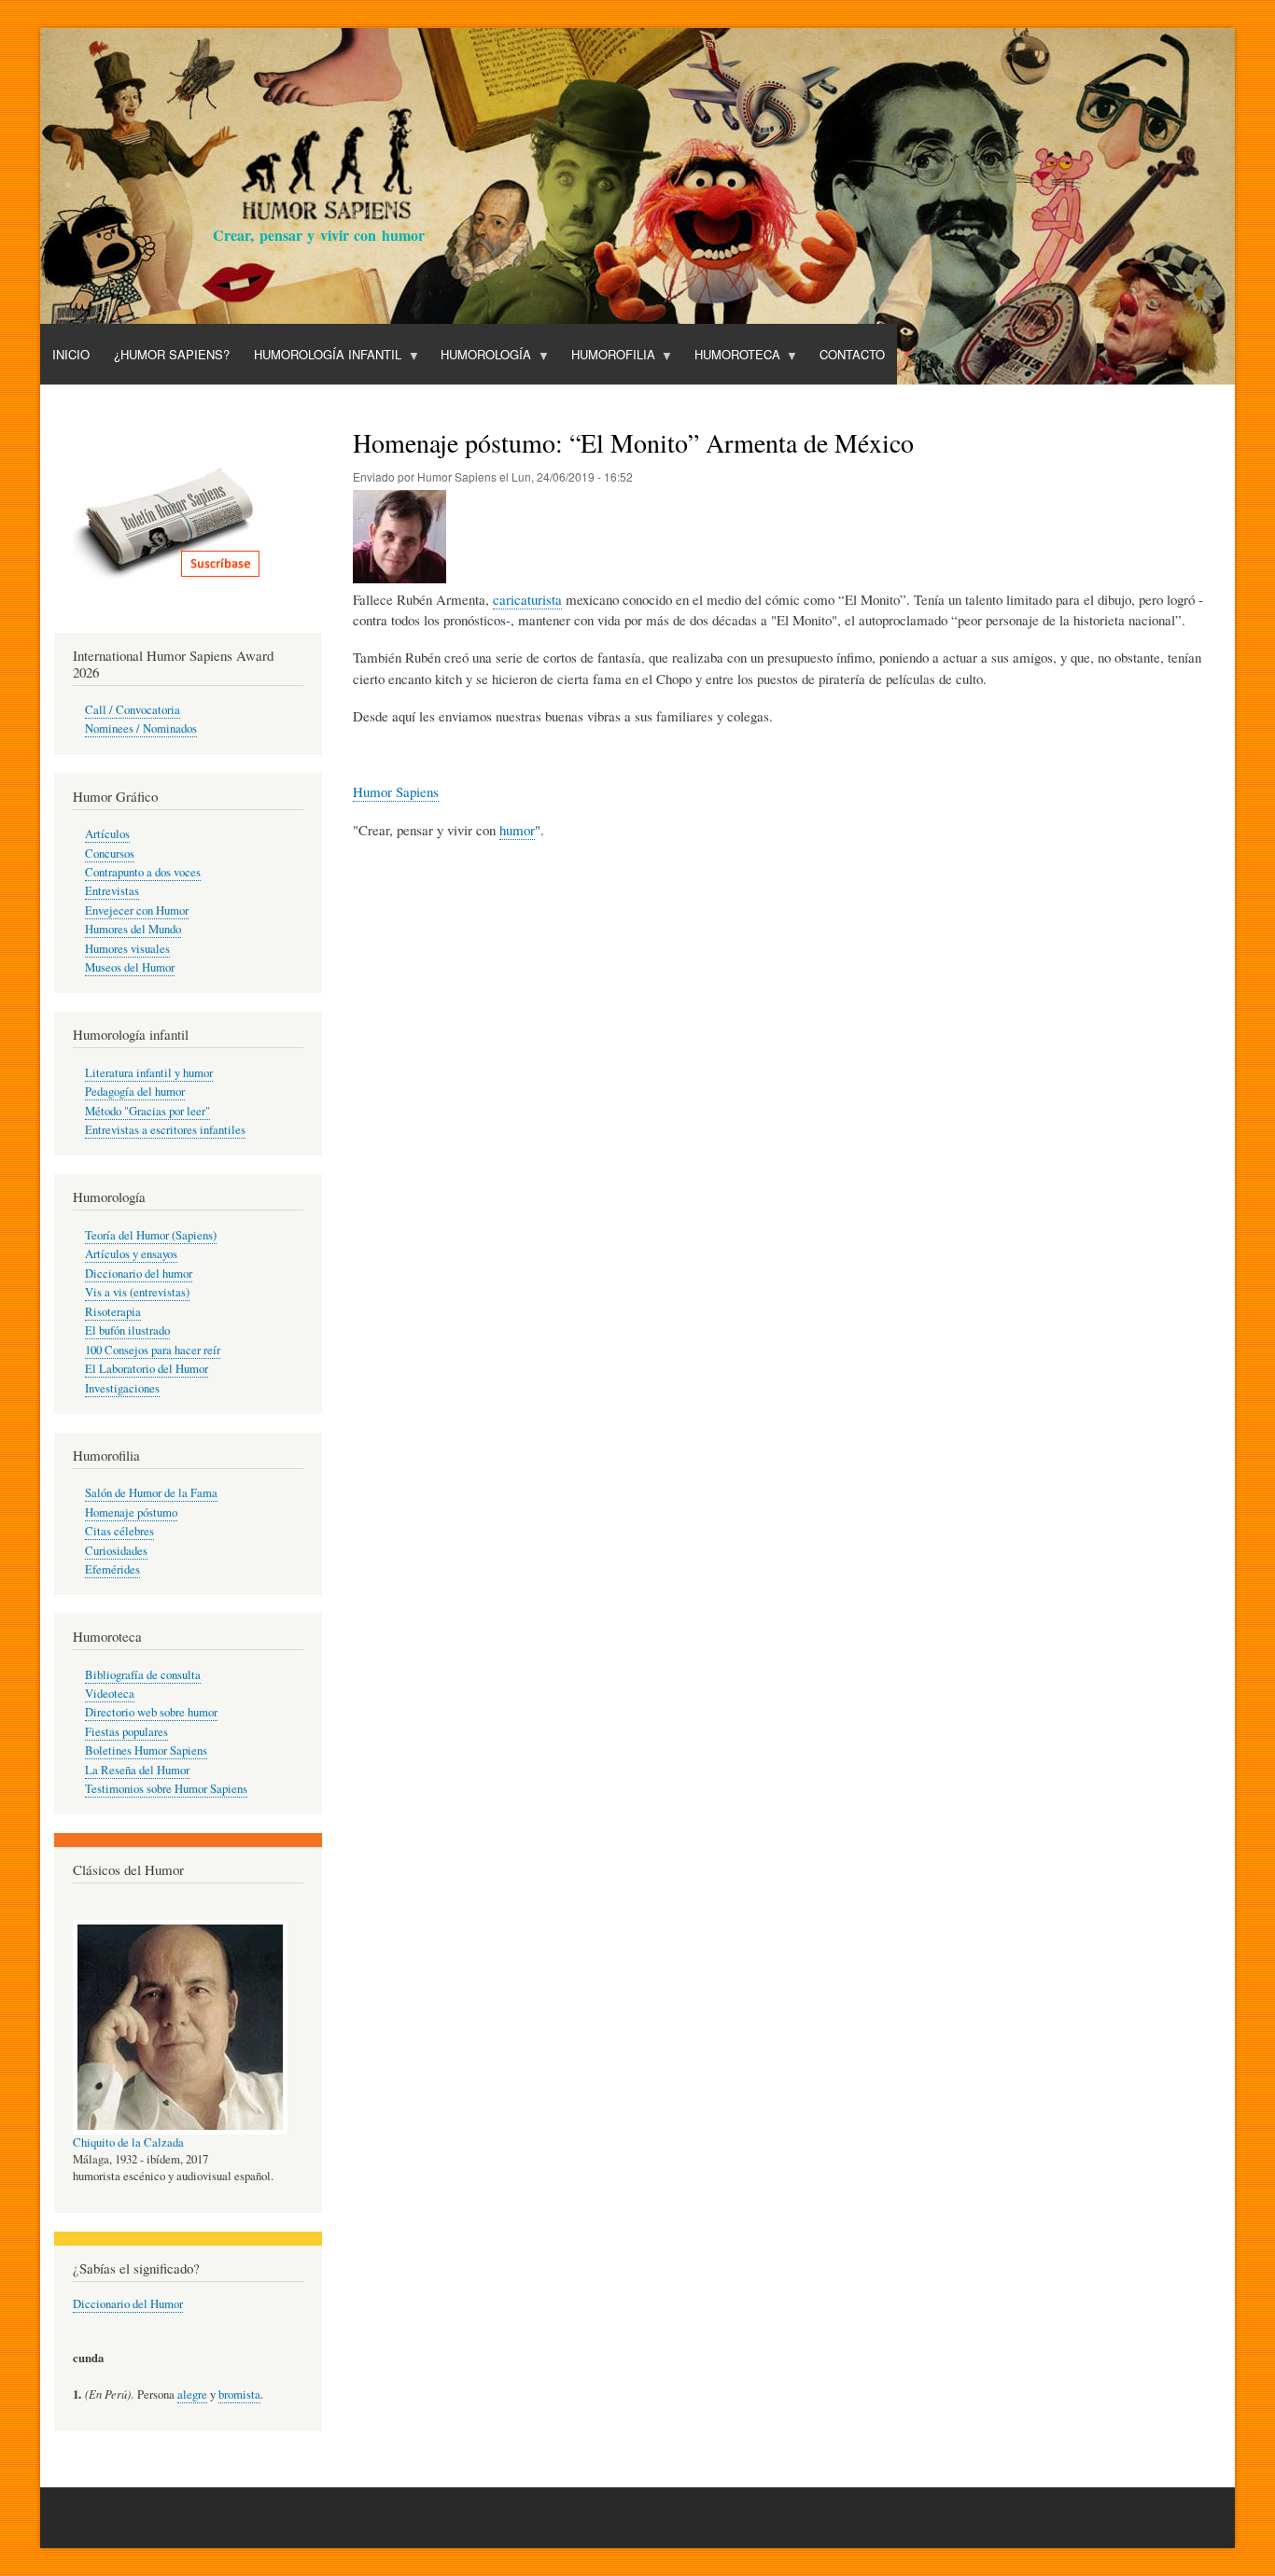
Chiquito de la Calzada (128, 2142)
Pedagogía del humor (135, 1092)
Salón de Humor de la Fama (151, 1493)
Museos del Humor (130, 967)
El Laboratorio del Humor (147, 1369)
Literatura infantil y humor (149, 1073)
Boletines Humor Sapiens (146, 1750)
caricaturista (527, 599)
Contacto (852, 354)
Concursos (110, 854)
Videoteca (110, 1694)
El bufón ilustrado (127, 1330)
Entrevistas (112, 891)
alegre (192, 2394)
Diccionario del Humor (128, 2304)
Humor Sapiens (396, 791)
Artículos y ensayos (131, 1254)
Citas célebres (119, 1531)
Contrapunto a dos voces (143, 872)
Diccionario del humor (139, 1274)
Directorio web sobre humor (151, 1712)
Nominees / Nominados (141, 728)
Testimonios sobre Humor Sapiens (166, 1789)
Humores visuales (127, 949)
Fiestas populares (126, 1732)
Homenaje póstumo (131, 1512)
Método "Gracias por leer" (147, 1111)
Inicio (71, 354)
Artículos (107, 834)
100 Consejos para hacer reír (153, 1350)
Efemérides (112, 1569)
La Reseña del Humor (137, 1770)
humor (517, 830)
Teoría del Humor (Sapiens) (151, 1235)
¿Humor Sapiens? (172, 354)
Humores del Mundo (133, 929)
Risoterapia (113, 1312)
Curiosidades (116, 1551)
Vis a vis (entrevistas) (137, 1292)
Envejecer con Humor (137, 910)
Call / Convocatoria (133, 710)
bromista (239, 2394)
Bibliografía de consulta (143, 1675)
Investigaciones (122, 1388)
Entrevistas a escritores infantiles (165, 1130)
